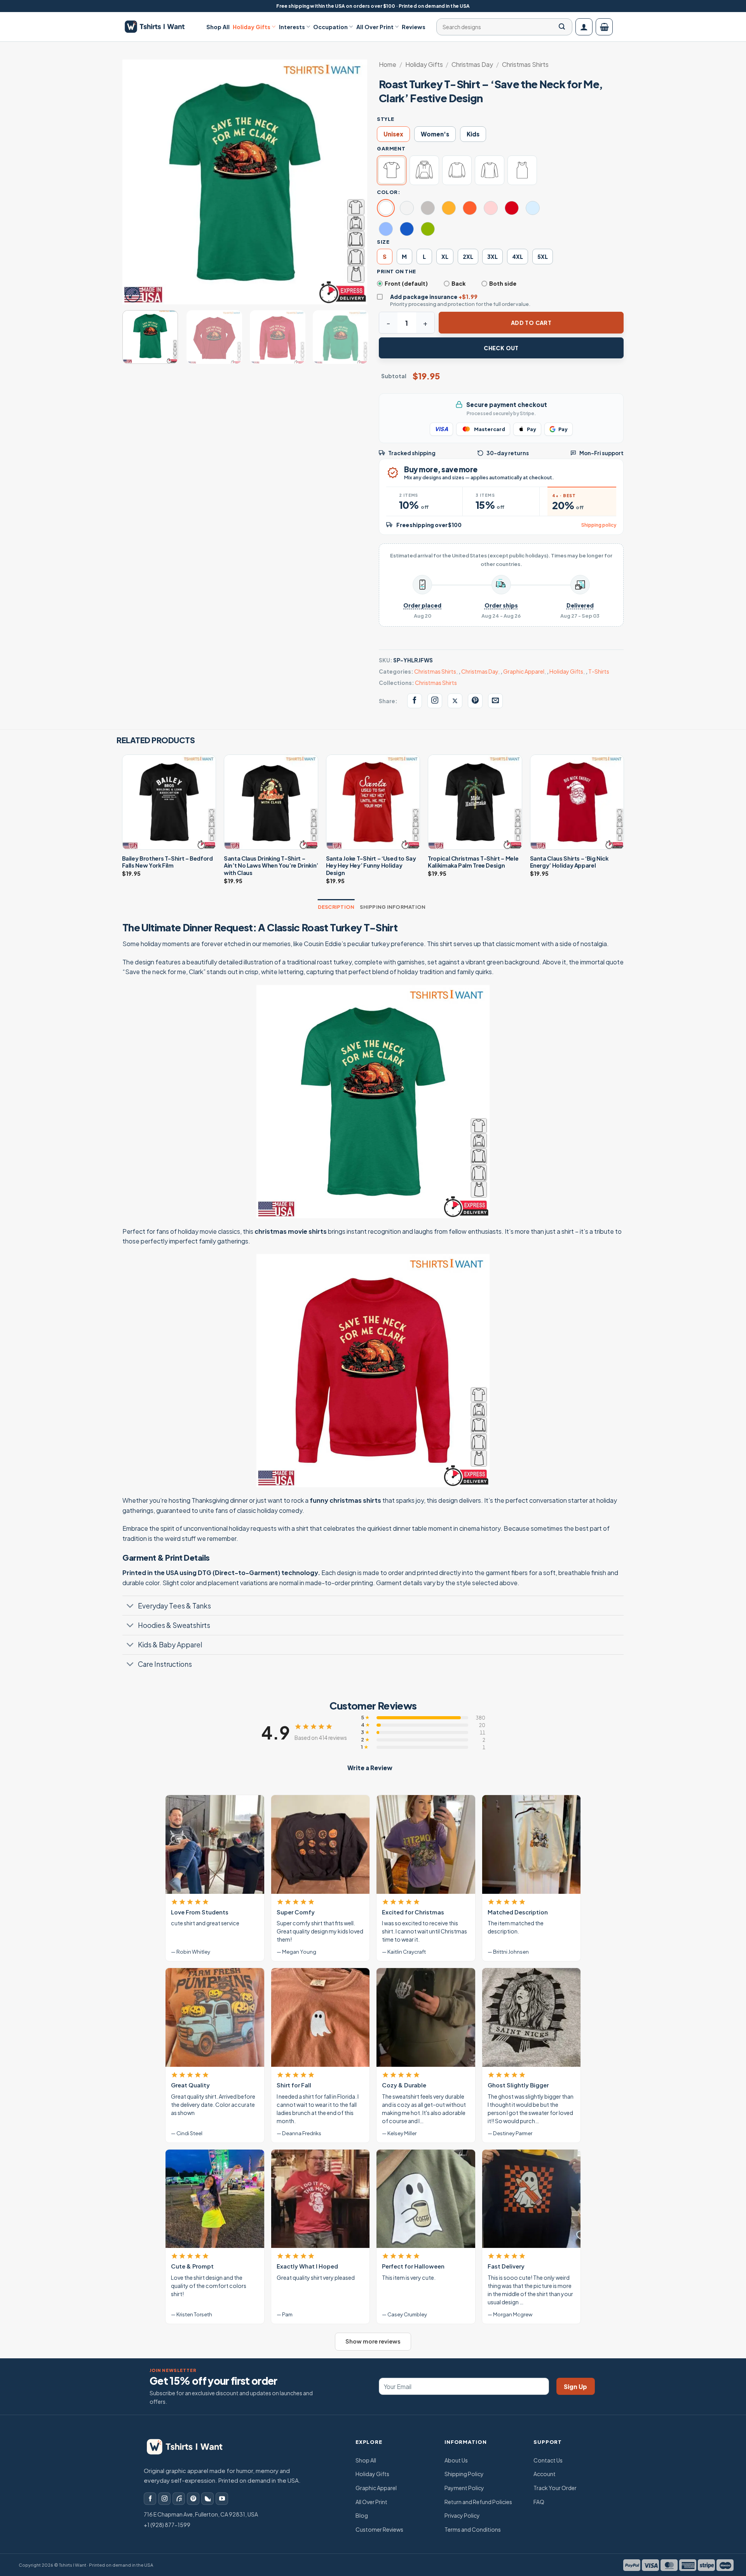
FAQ (539, 2502)
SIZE (383, 242)
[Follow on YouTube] (222, 2499)
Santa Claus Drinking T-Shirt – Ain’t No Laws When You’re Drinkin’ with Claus (271, 865)
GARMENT (391, 148)
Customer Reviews (379, 2529)
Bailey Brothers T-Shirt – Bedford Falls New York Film (167, 862)
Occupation (330, 27)
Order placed (422, 605)
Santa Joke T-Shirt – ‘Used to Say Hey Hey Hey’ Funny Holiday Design (371, 865)
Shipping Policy (464, 2474)
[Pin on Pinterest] (475, 701)
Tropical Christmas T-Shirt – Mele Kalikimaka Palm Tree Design (473, 862)
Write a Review (370, 1768)
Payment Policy (464, 2488)
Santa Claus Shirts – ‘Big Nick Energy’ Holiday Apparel (569, 862)
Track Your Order (555, 2488)
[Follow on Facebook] (150, 2499)
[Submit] (562, 27)
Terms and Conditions (473, 2529)
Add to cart (531, 323)
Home (388, 64)
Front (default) (406, 283)
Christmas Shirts (525, 64)
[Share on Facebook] (415, 701)
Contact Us (548, 2460)
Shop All (218, 27)
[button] (584, 27)
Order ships (501, 605)
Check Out (501, 348)
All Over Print (375, 27)
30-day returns (508, 453)
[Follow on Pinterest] (193, 2499)
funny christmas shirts (345, 1500)
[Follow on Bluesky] (207, 2499)
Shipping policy (599, 525)
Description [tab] (336, 907)
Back (458, 283)
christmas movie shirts (291, 1231)
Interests (292, 27)
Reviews (414, 27)
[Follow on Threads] (179, 2499)
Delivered (580, 605)
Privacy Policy (462, 2515)
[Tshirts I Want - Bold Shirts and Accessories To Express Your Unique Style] (159, 27)
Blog (362, 2515)
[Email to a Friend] (495, 701)
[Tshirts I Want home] (190, 2447)
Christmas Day (472, 64)
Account (545, 2474)
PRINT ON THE (397, 271)
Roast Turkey (332, 927)
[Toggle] (130, 1606)
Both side (503, 283)
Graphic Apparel (524, 671)
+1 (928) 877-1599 (167, 2525)
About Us (456, 2460)
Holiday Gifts (252, 27)
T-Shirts (599, 671)
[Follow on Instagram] (164, 2499)
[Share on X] (455, 701)
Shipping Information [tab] (393, 907)
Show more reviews (373, 2341)
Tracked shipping (412, 453)
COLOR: (389, 192)
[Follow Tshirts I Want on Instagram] (435, 701)
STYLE (386, 119)
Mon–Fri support (601, 453)
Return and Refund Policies (478, 2502)
